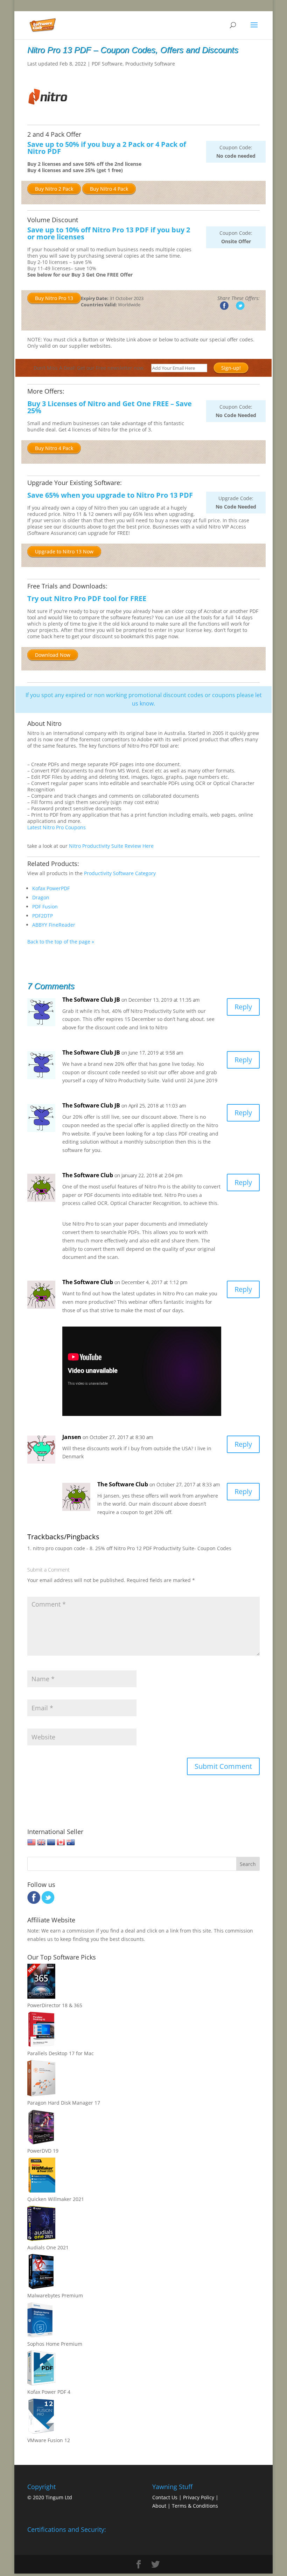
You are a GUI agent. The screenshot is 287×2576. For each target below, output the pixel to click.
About (159, 2506)
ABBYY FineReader (54, 925)
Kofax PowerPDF (51, 888)
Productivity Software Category (120, 873)
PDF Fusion (45, 907)
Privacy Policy (199, 2497)
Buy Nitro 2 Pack (54, 189)
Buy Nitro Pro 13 (54, 298)
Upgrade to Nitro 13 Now (64, 551)
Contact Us (165, 2497)
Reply (243, 1007)
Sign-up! (231, 368)
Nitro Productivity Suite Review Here (111, 846)
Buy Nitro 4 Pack (109, 189)
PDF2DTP (43, 916)
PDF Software (107, 64)
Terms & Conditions (195, 2506)
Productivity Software (150, 64)
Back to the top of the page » (61, 942)
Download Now (53, 655)
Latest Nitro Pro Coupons (57, 827)
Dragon (41, 897)
